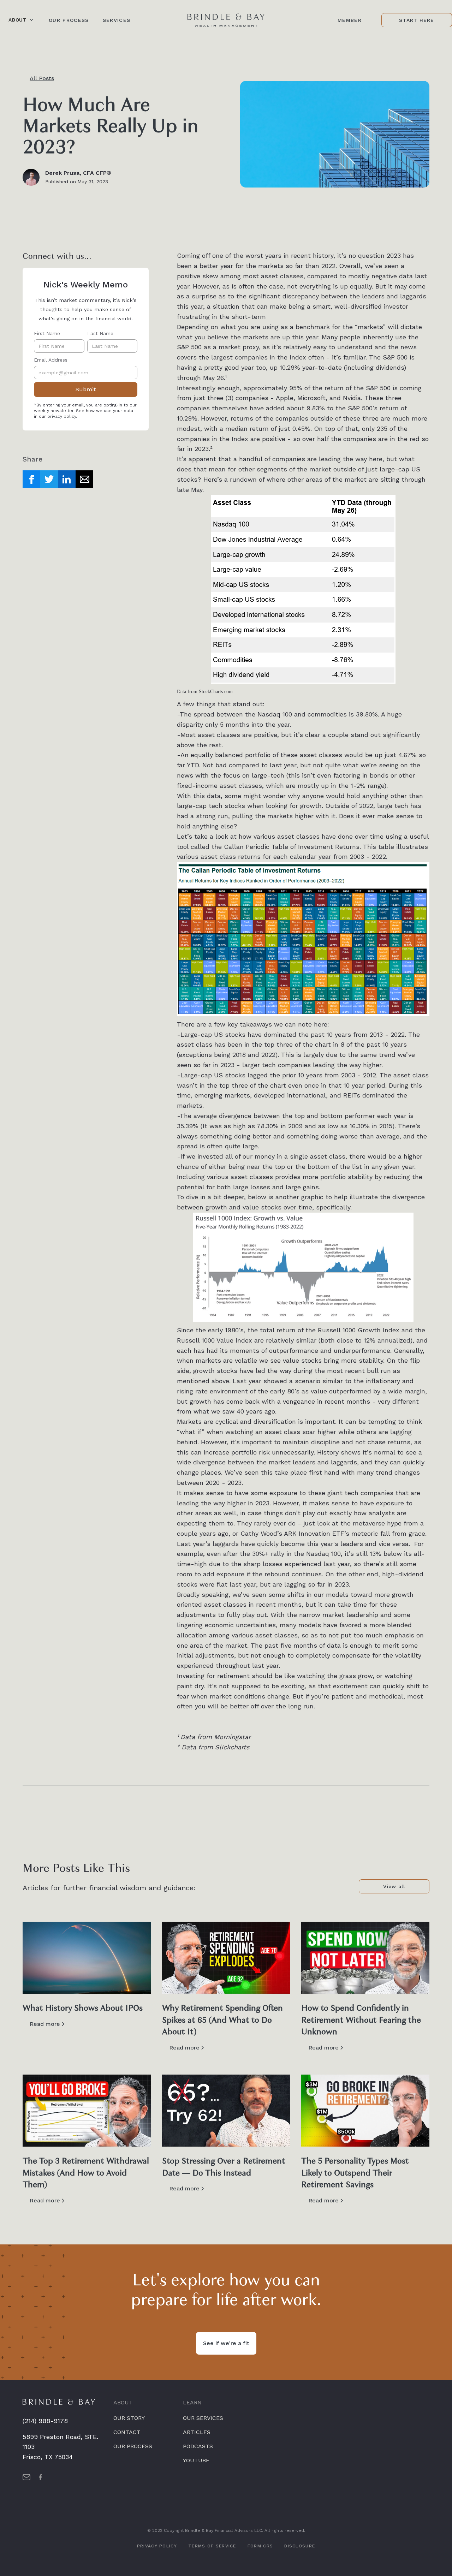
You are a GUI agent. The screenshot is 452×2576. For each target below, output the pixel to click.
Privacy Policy (157, 2546)
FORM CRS (260, 2546)
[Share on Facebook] (31, 479)
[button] (21, 20)
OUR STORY (129, 2418)
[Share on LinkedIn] (67, 479)
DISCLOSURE (300, 2546)
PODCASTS (198, 2446)
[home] (226, 20)
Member (350, 20)
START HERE (417, 20)
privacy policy (62, 416)
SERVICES (117, 20)
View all (394, 1886)
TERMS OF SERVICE (212, 2546)
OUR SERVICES (203, 2418)
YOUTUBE (196, 2460)
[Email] (84, 479)
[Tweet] (49, 479)
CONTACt (127, 2432)
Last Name (100, 333)
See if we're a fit (226, 2343)
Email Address (51, 360)
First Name (47, 333)
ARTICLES (197, 2432)
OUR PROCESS (133, 2446)
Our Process (69, 20)
